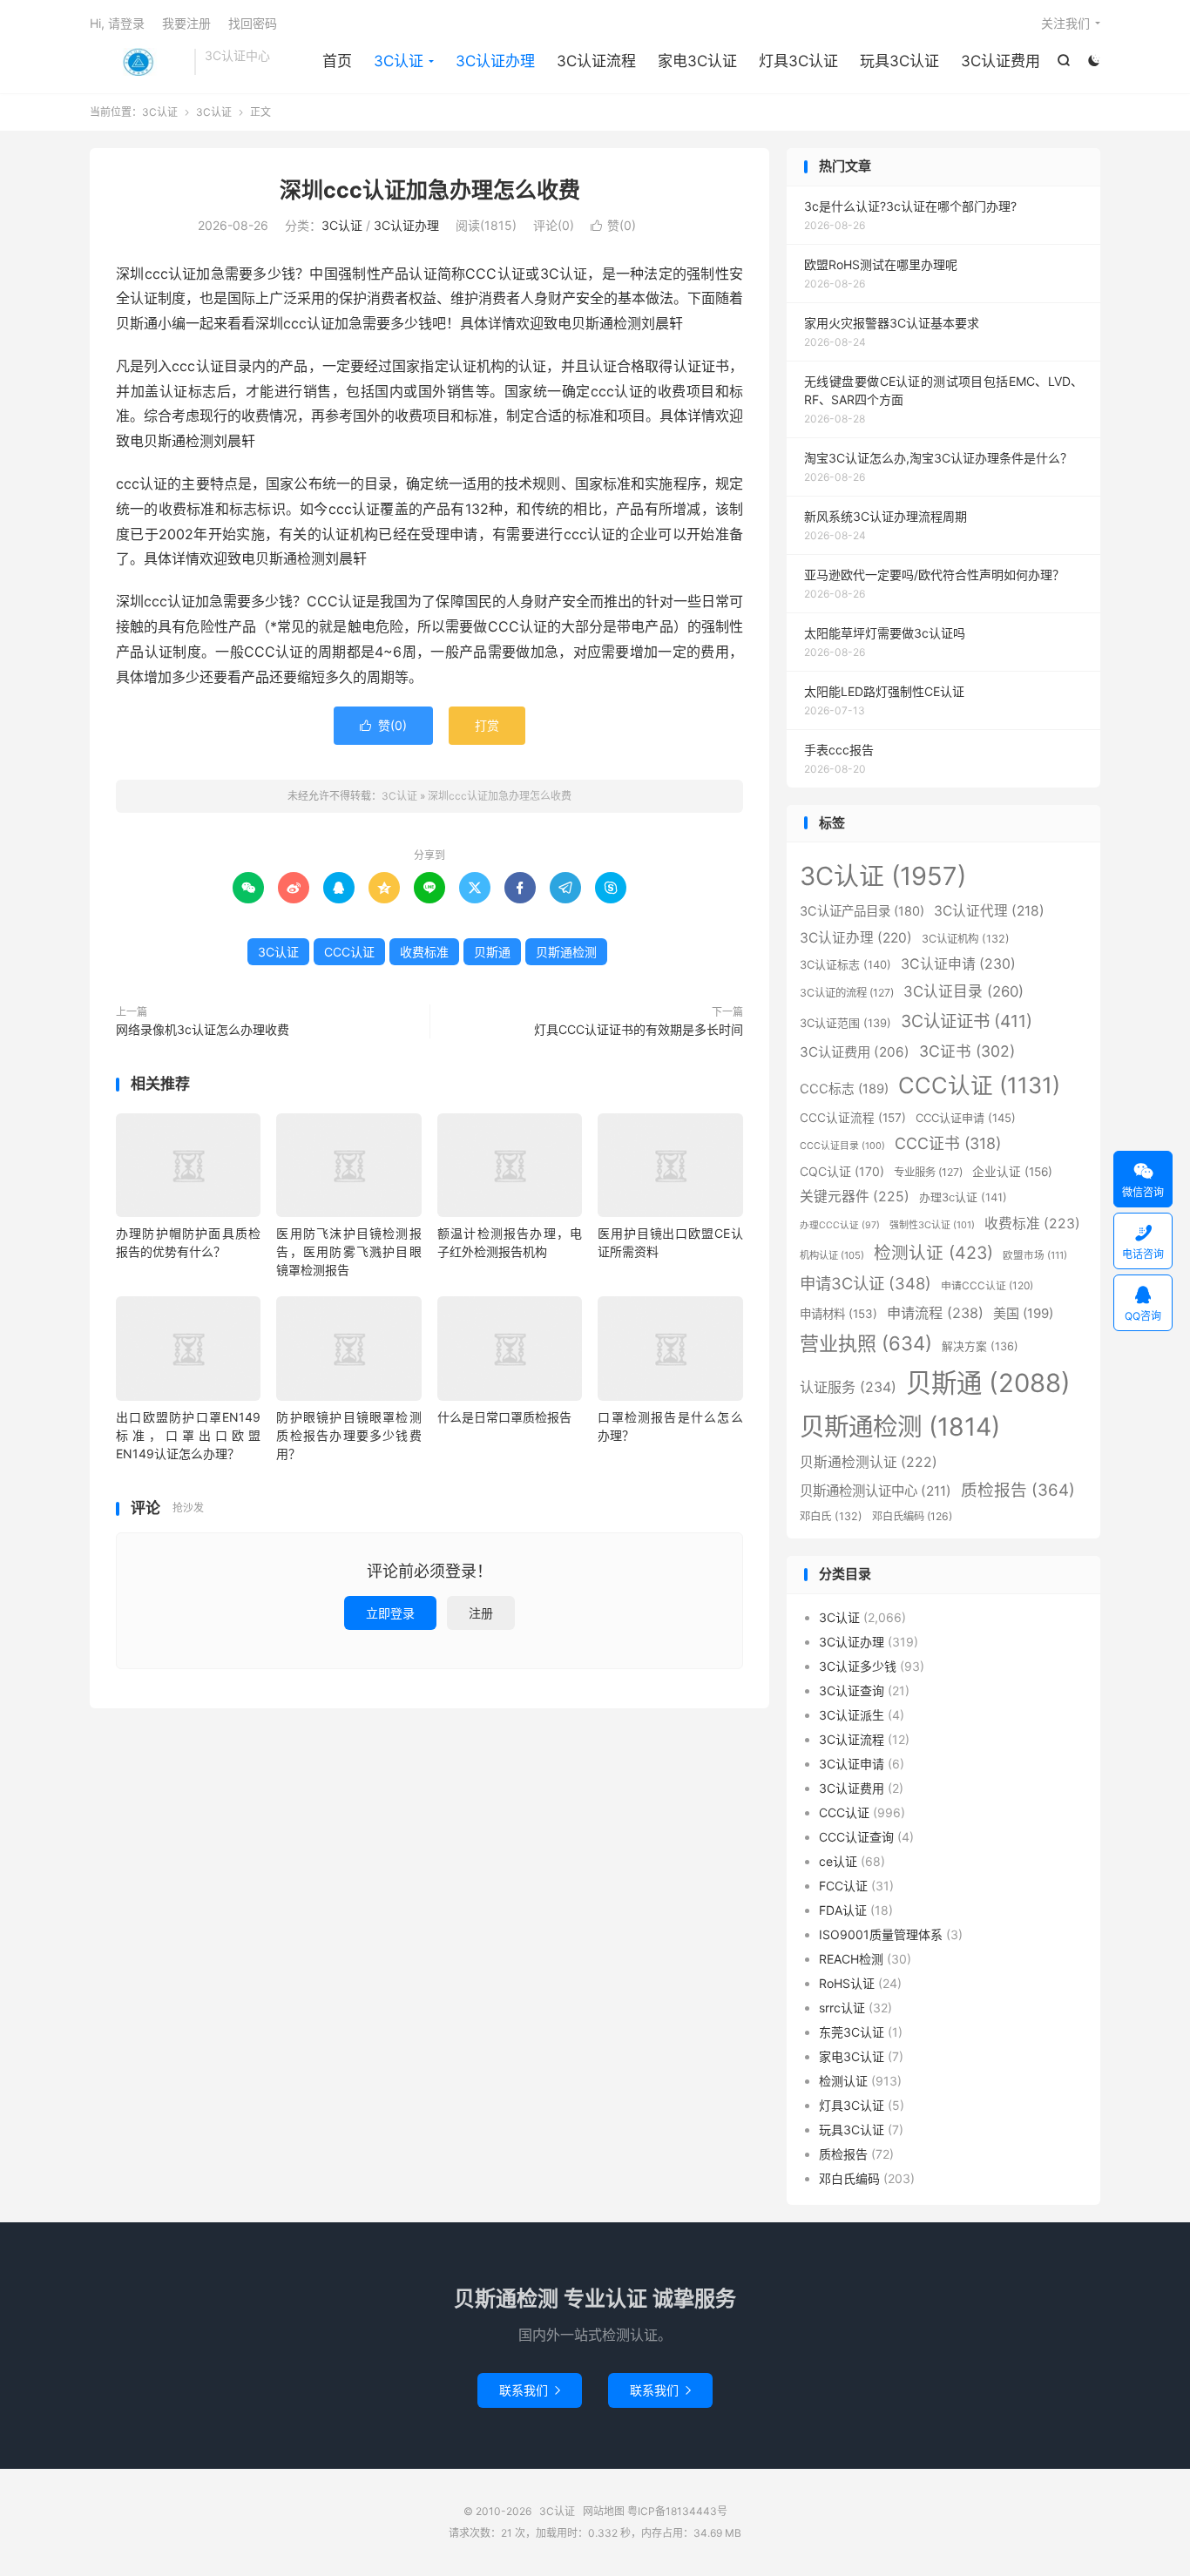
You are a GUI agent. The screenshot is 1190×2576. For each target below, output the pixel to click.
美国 (1023, 1313)
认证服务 (848, 1387)
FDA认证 (843, 1910)
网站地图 (604, 2511)
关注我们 (1065, 23)
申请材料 (838, 1314)
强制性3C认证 (932, 1225)
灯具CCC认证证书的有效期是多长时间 (639, 1029)
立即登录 (390, 1613)
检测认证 (933, 1253)
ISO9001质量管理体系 (881, 1934)
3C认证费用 (1001, 61)
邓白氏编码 (912, 1516)
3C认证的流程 (847, 993)
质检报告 (1018, 1490)
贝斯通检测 (566, 952)
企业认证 (1012, 1172)
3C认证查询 (852, 1690)
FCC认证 (843, 1886)
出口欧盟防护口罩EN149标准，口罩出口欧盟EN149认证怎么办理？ (188, 1435)
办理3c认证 (963, 1197)
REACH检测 (851, 1959)
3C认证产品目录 (862, 911)
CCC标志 (844, 1089)
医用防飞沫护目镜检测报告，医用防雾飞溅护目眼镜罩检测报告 (348, 1251)
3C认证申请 (958, 964)
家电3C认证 (697, 61)
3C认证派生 (852, 1715)
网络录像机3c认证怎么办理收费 (203, 1029)
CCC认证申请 (966, 1118)
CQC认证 (842, 1171)
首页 (337, 61)
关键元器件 (855, 1197)
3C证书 (967, 1051)
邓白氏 (831, 1516)
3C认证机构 (966, 939)
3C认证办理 (495, 61)
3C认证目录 (963, 991)
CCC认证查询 (856, 1837)
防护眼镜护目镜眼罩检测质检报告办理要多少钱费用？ (348, 1435)
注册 (481, 1613)
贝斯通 (492, 952)
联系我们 (530, 2390)
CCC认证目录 (842, 1146)
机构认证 (832, 1255)
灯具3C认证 (798, 61)
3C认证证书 (967, 1021)
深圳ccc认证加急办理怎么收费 (430, 190)
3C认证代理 (989, 911)
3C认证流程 (596, 61)
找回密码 (253, 23)
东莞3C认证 (852, 2032)
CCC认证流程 (853, 1118)
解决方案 (980, 1346)
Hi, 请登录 (117, 23)
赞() (613, 225)
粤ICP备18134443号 (677, 2511)
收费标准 (424, 952)
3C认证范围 (845, 1023)
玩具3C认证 (899, 61)
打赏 (487, 725)
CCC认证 (349, 952)
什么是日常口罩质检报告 (504, 1417)
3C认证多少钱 (858, 1666)
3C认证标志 (845, 964)
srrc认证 (842, 2008)
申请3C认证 (865, 1283)
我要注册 (186, 23)
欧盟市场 (1035, 1255)
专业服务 (928, 1172)
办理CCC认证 (840, 1225)
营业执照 (866, 1343)
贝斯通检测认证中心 (876, 1491)
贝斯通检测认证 (869, 1462)
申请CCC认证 (987, 1285)
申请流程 (935, 1313)
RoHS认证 (847, 1983)
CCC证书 (948, 1143)
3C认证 (138, 62)
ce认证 (838, 1861)
